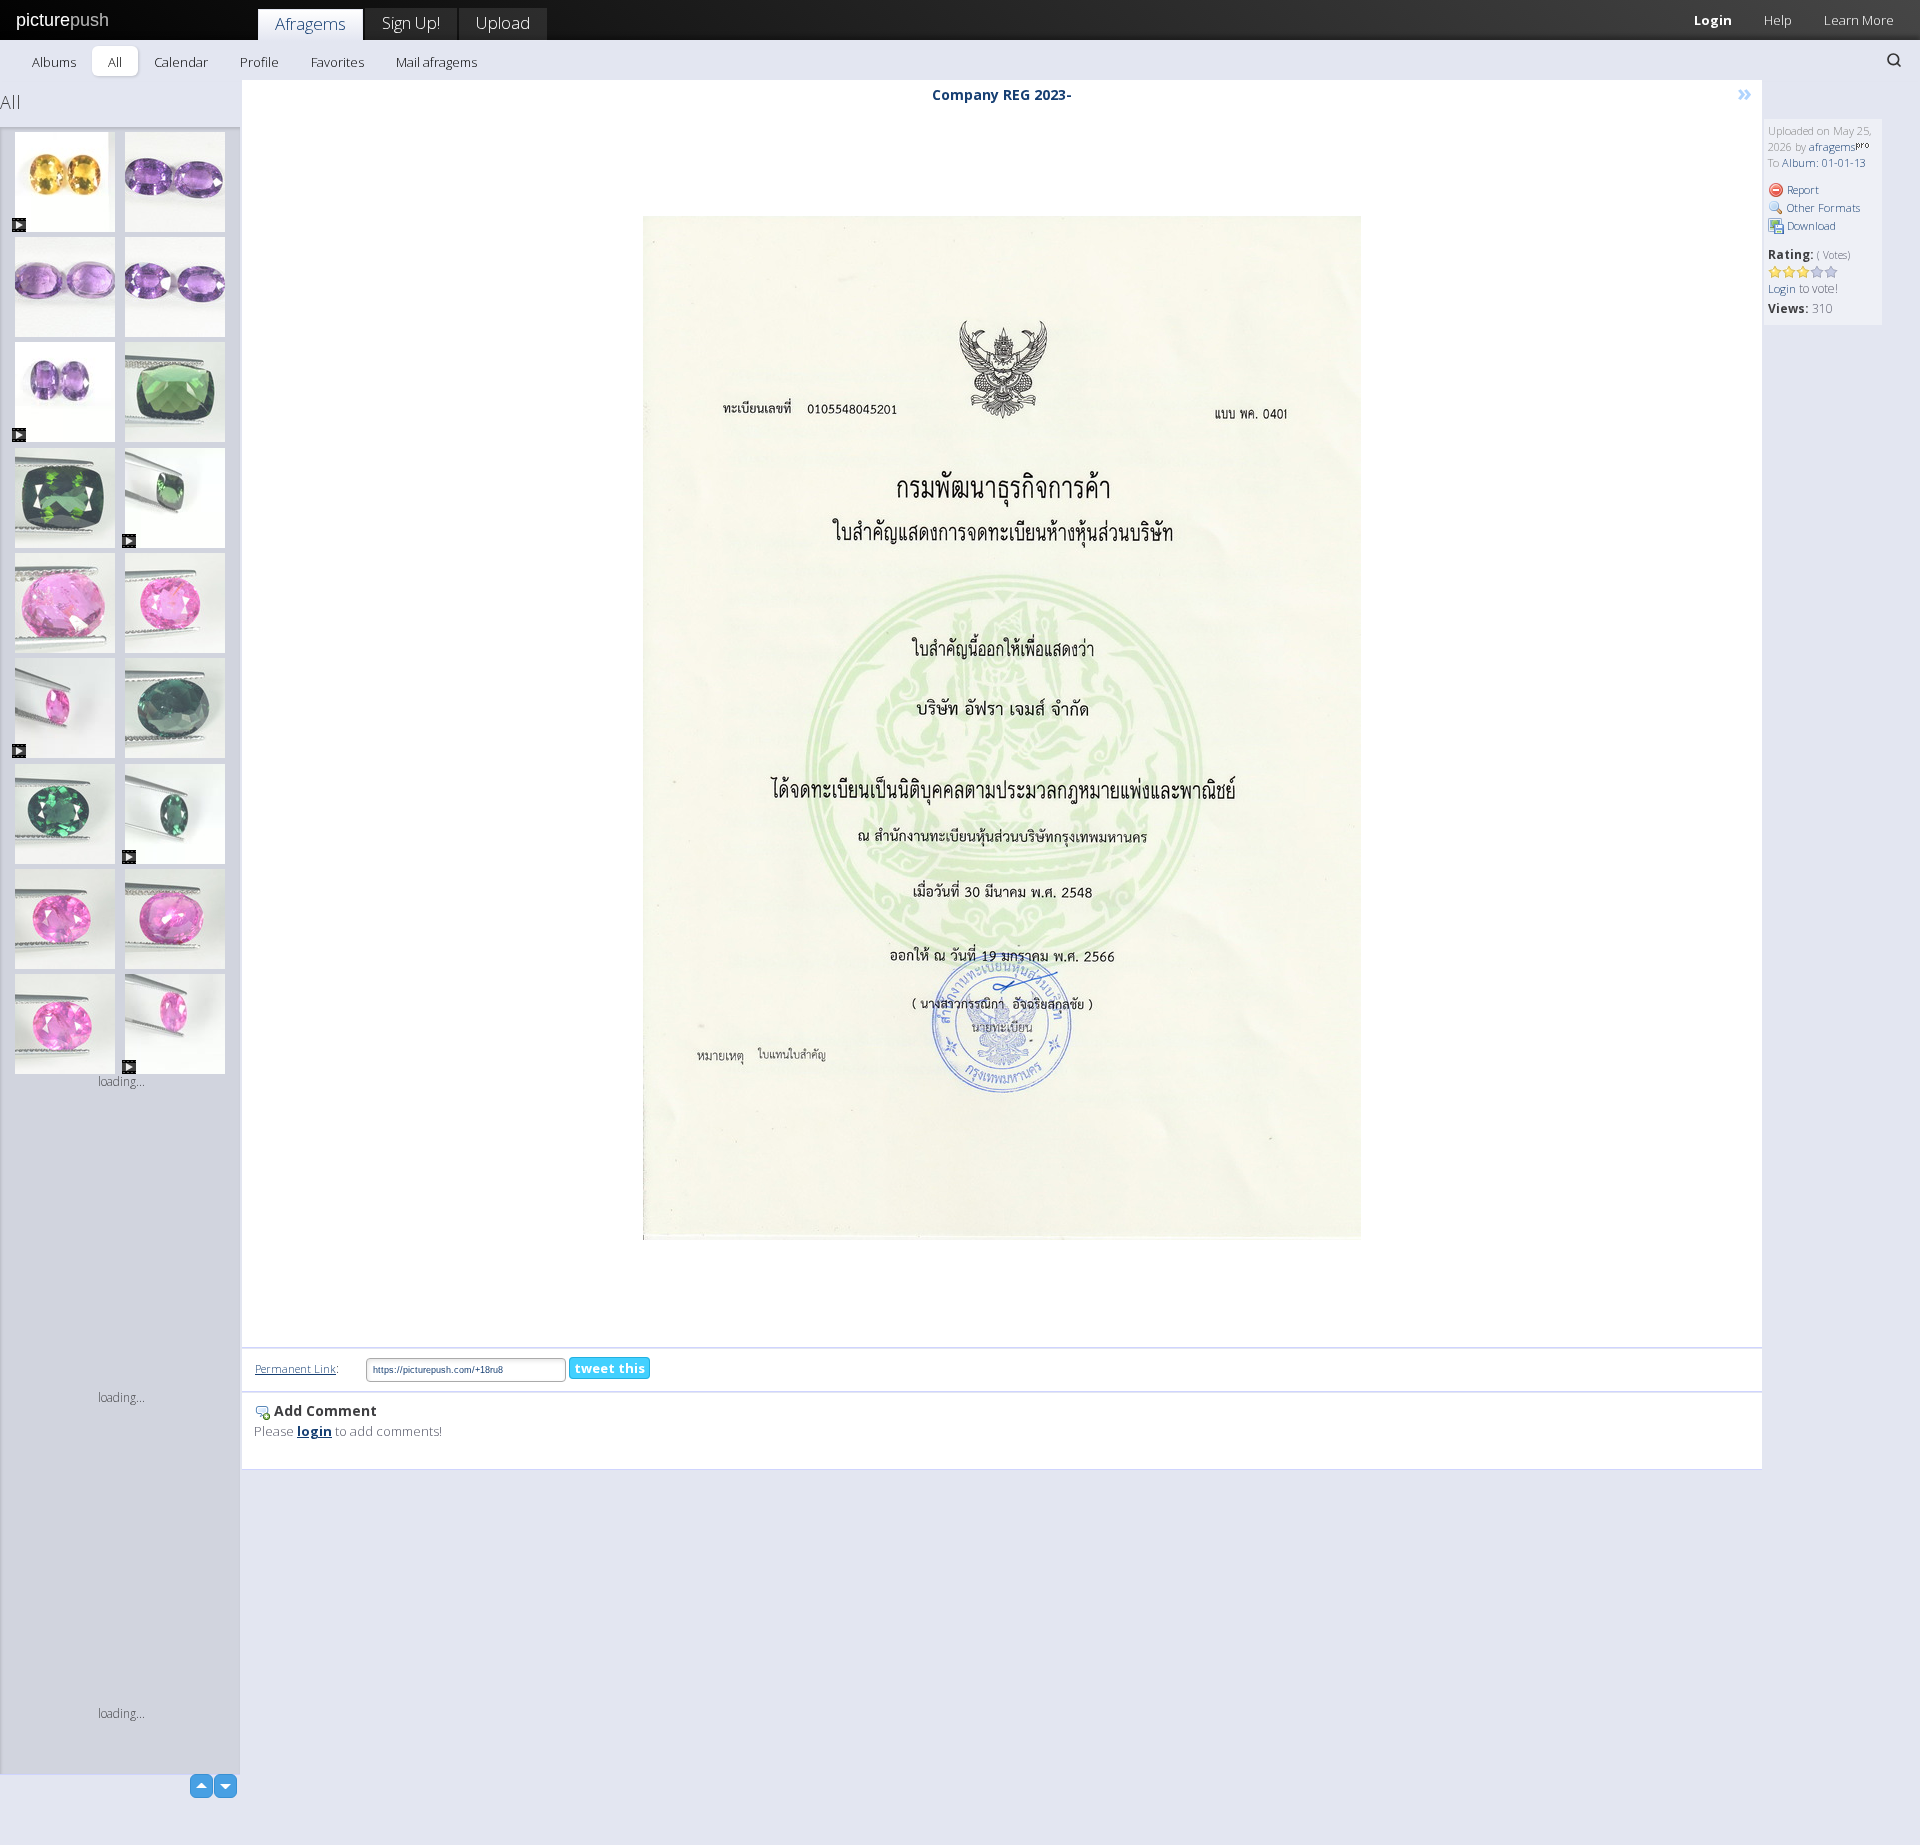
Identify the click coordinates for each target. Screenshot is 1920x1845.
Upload (503, 22)
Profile (259, 62)
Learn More (1859, 20)
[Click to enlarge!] (1002, 728)
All (115, 62)
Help (1778, 20)
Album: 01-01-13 (1824, 162)
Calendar (181, 62)
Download (1810, 225)
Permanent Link (295, 1368)
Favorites (337, 62)
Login (1713, 20)
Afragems (310, 23)
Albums (54, 62)
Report (1801, 189)
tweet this (609, 1368)
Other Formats (1822, 207)
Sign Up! (411, 22)
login (314, 1431)
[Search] (1894, 60)
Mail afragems (436, 62)
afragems (1832, 146)
